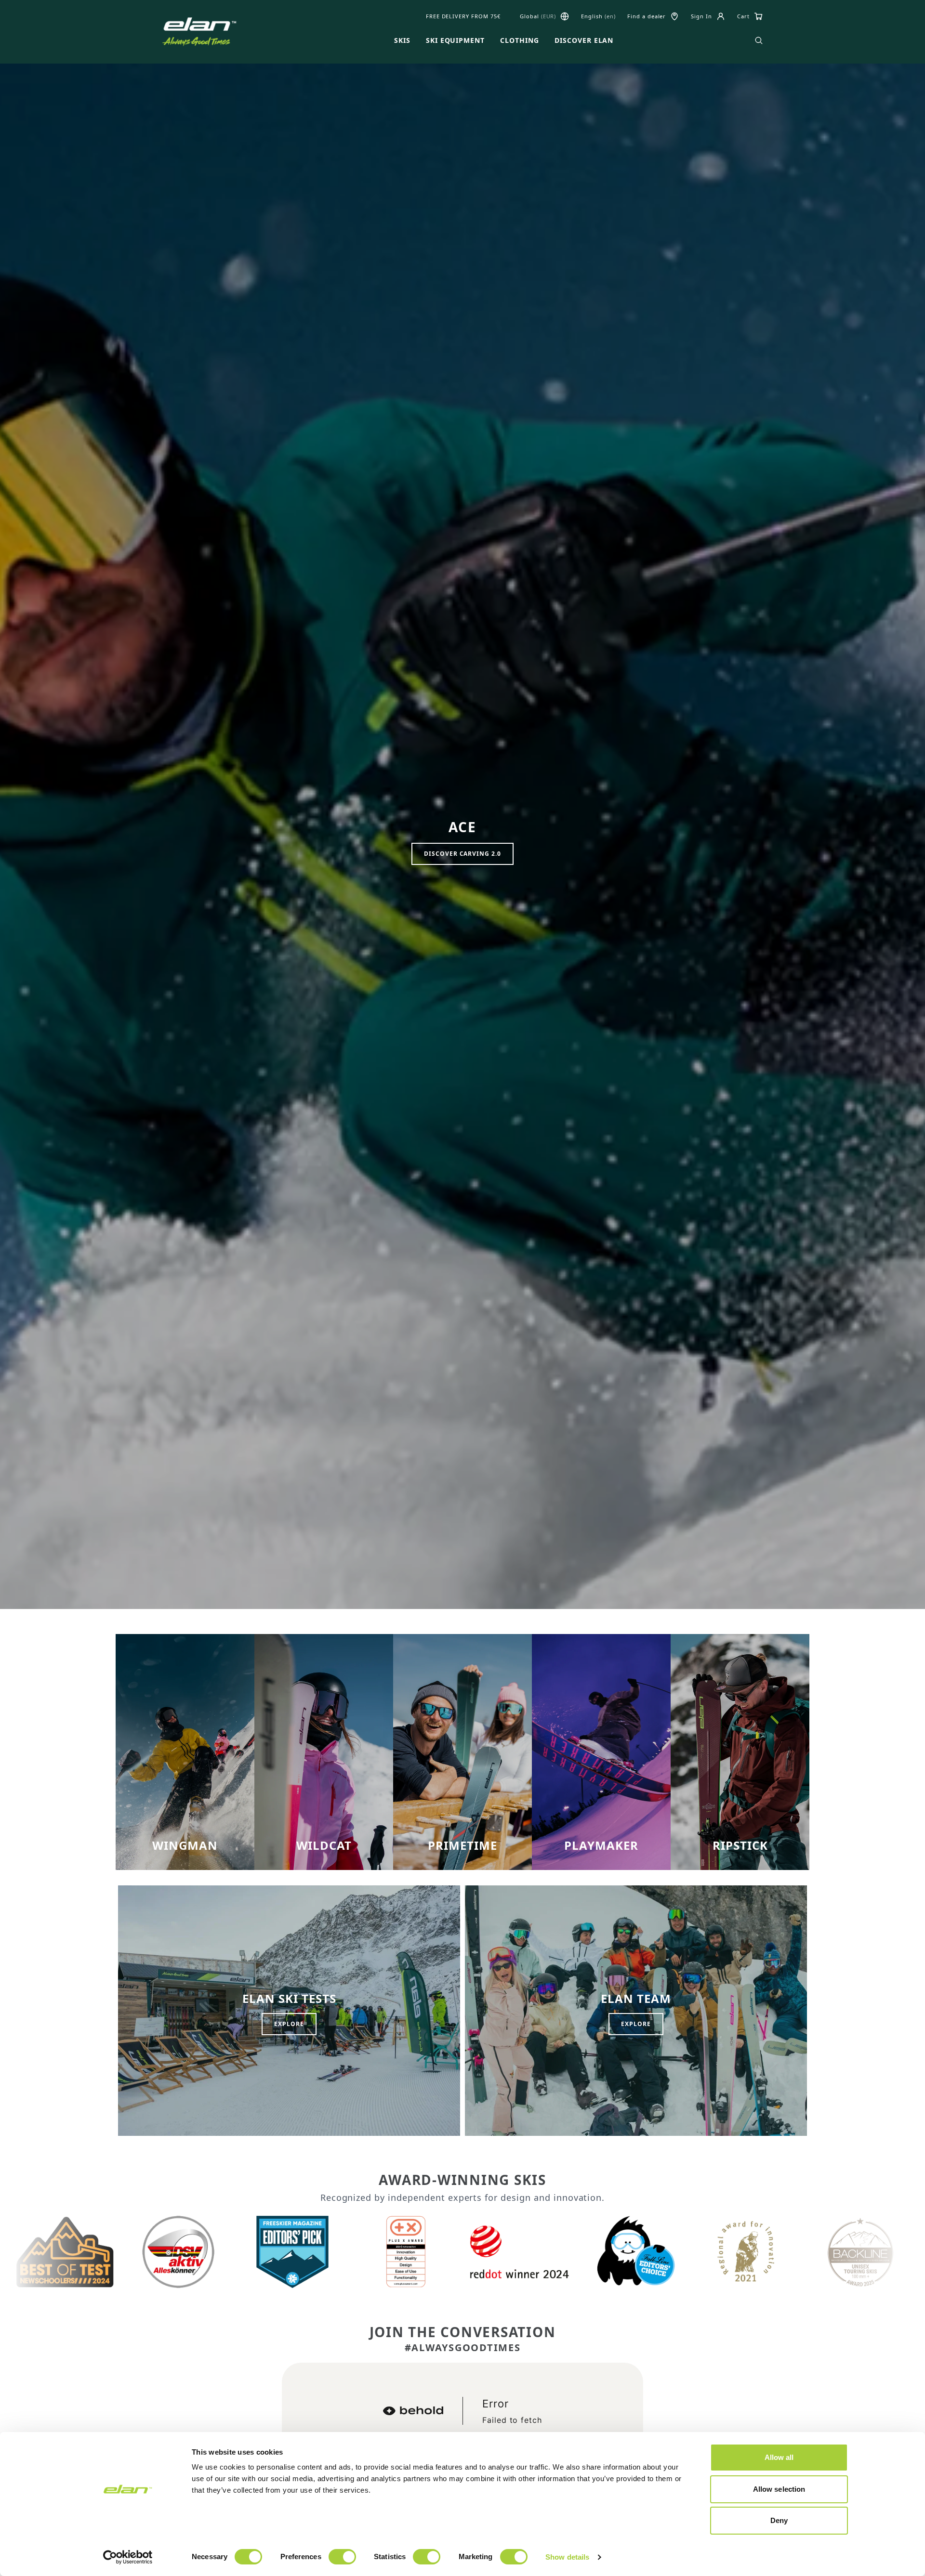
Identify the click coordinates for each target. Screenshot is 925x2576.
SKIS (402, 40)
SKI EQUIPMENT (455, 40)
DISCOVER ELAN (584, 40)
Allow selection (779, 2489)
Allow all (779, 2457)
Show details (567, 2557)
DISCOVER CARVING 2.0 (462, 854)
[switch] (342, 2557)
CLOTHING (520, 40)
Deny (779, 2520)
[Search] (759, 40)
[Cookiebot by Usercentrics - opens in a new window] (128, 2557)
